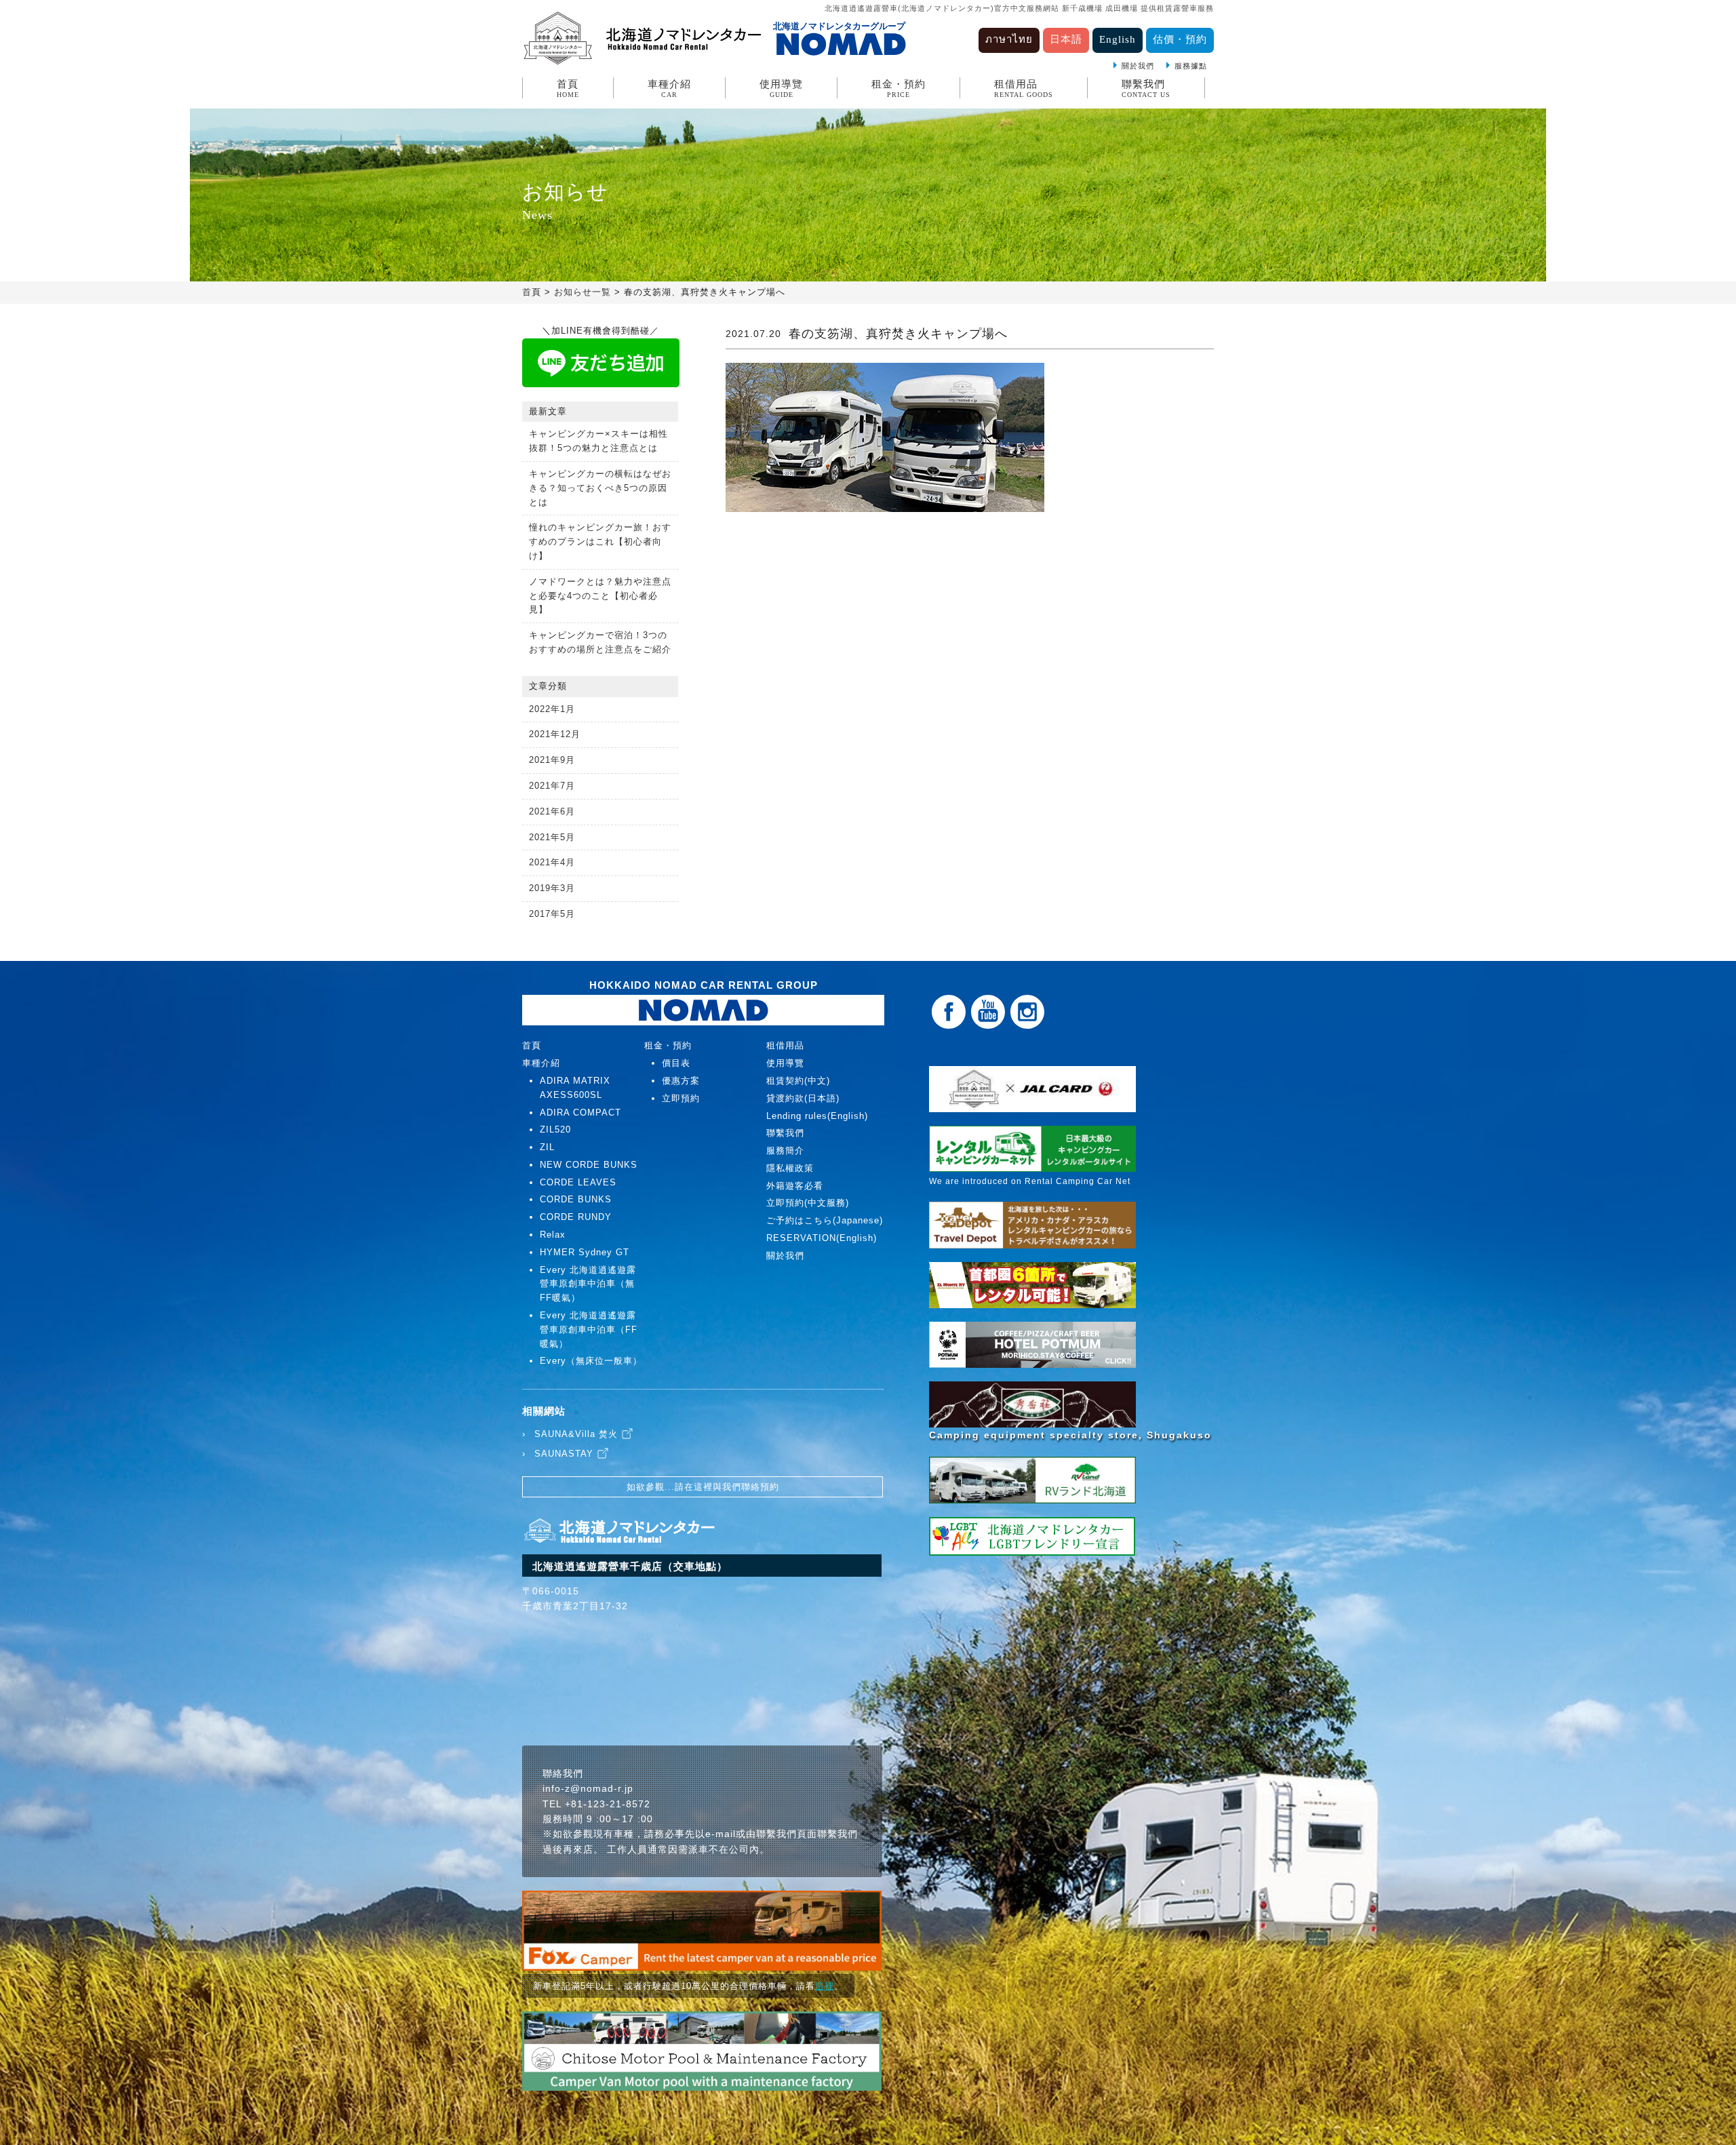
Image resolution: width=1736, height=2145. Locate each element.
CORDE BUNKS (576, 1199)
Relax (553, 1235)
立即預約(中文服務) (808, 1203)
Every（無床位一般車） (591, 1361)
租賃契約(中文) (798, 1081)
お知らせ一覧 (583, 292)
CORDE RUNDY (576, 1217)
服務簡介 (785, 1150)
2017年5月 (552, 914)
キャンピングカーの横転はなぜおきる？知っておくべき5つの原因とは (600, 488)
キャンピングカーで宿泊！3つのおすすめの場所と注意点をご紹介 (600, 642)
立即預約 (681, 1098)
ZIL (547, 1147)
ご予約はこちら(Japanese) (825, 1220)
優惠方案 (681, 1081)
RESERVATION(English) (822, 1238)
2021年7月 (552, 786)
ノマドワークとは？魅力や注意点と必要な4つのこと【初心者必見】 (600, 596)
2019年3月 (552, 888)
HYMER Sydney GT (585, 1252)
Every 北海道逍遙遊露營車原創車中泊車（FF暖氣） (589, 1330)
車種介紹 (669, 88)
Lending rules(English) (817, 1116)
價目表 (676, 1063)
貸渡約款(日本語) (803, 1098)
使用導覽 (781, 88)
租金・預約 (899, 88)
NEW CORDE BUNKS (589, 1165)
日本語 (1066, 39)
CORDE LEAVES (578, 1182)
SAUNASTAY (564, 1454)
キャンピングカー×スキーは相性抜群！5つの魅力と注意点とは (598, 441)
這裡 (825, 1986)
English (1118, 39)
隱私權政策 (790, 1168)
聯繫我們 (1146, 88)
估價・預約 (1180, 39)
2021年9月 (552, 760)
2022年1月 (552, 709)
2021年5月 (552, 837)
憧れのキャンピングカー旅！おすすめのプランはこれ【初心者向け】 (600, 542)
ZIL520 (555, 1129)
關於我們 (1138, 66)
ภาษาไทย (1009, 39)
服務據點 (1191, 66)
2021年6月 (552, 811)
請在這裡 (694, 1487)
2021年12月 (555, 734)
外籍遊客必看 (795, 1186)
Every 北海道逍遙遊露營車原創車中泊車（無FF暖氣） (588, 1284)
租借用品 (1024, 88)
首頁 (568, 88)
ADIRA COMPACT (580, 1113)
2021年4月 (552, 862)
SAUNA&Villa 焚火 (576, 1434)
